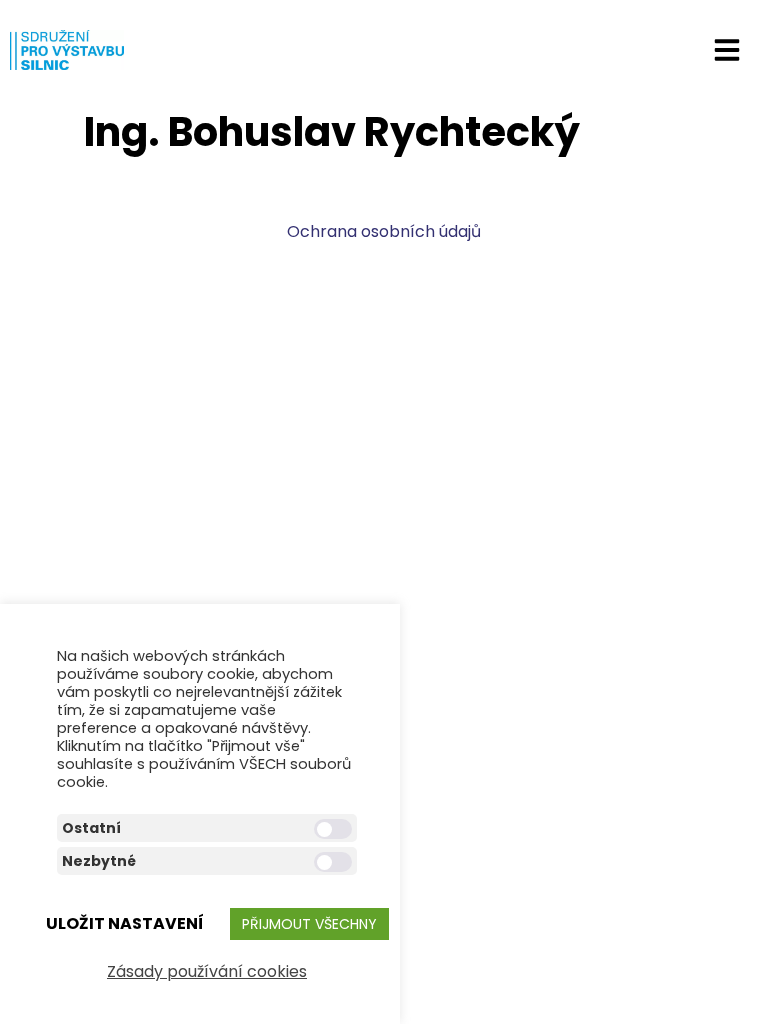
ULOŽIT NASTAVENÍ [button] (125, 923)
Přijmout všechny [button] (309, 924)
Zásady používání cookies (207, 971)
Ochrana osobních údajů (384, 231)
